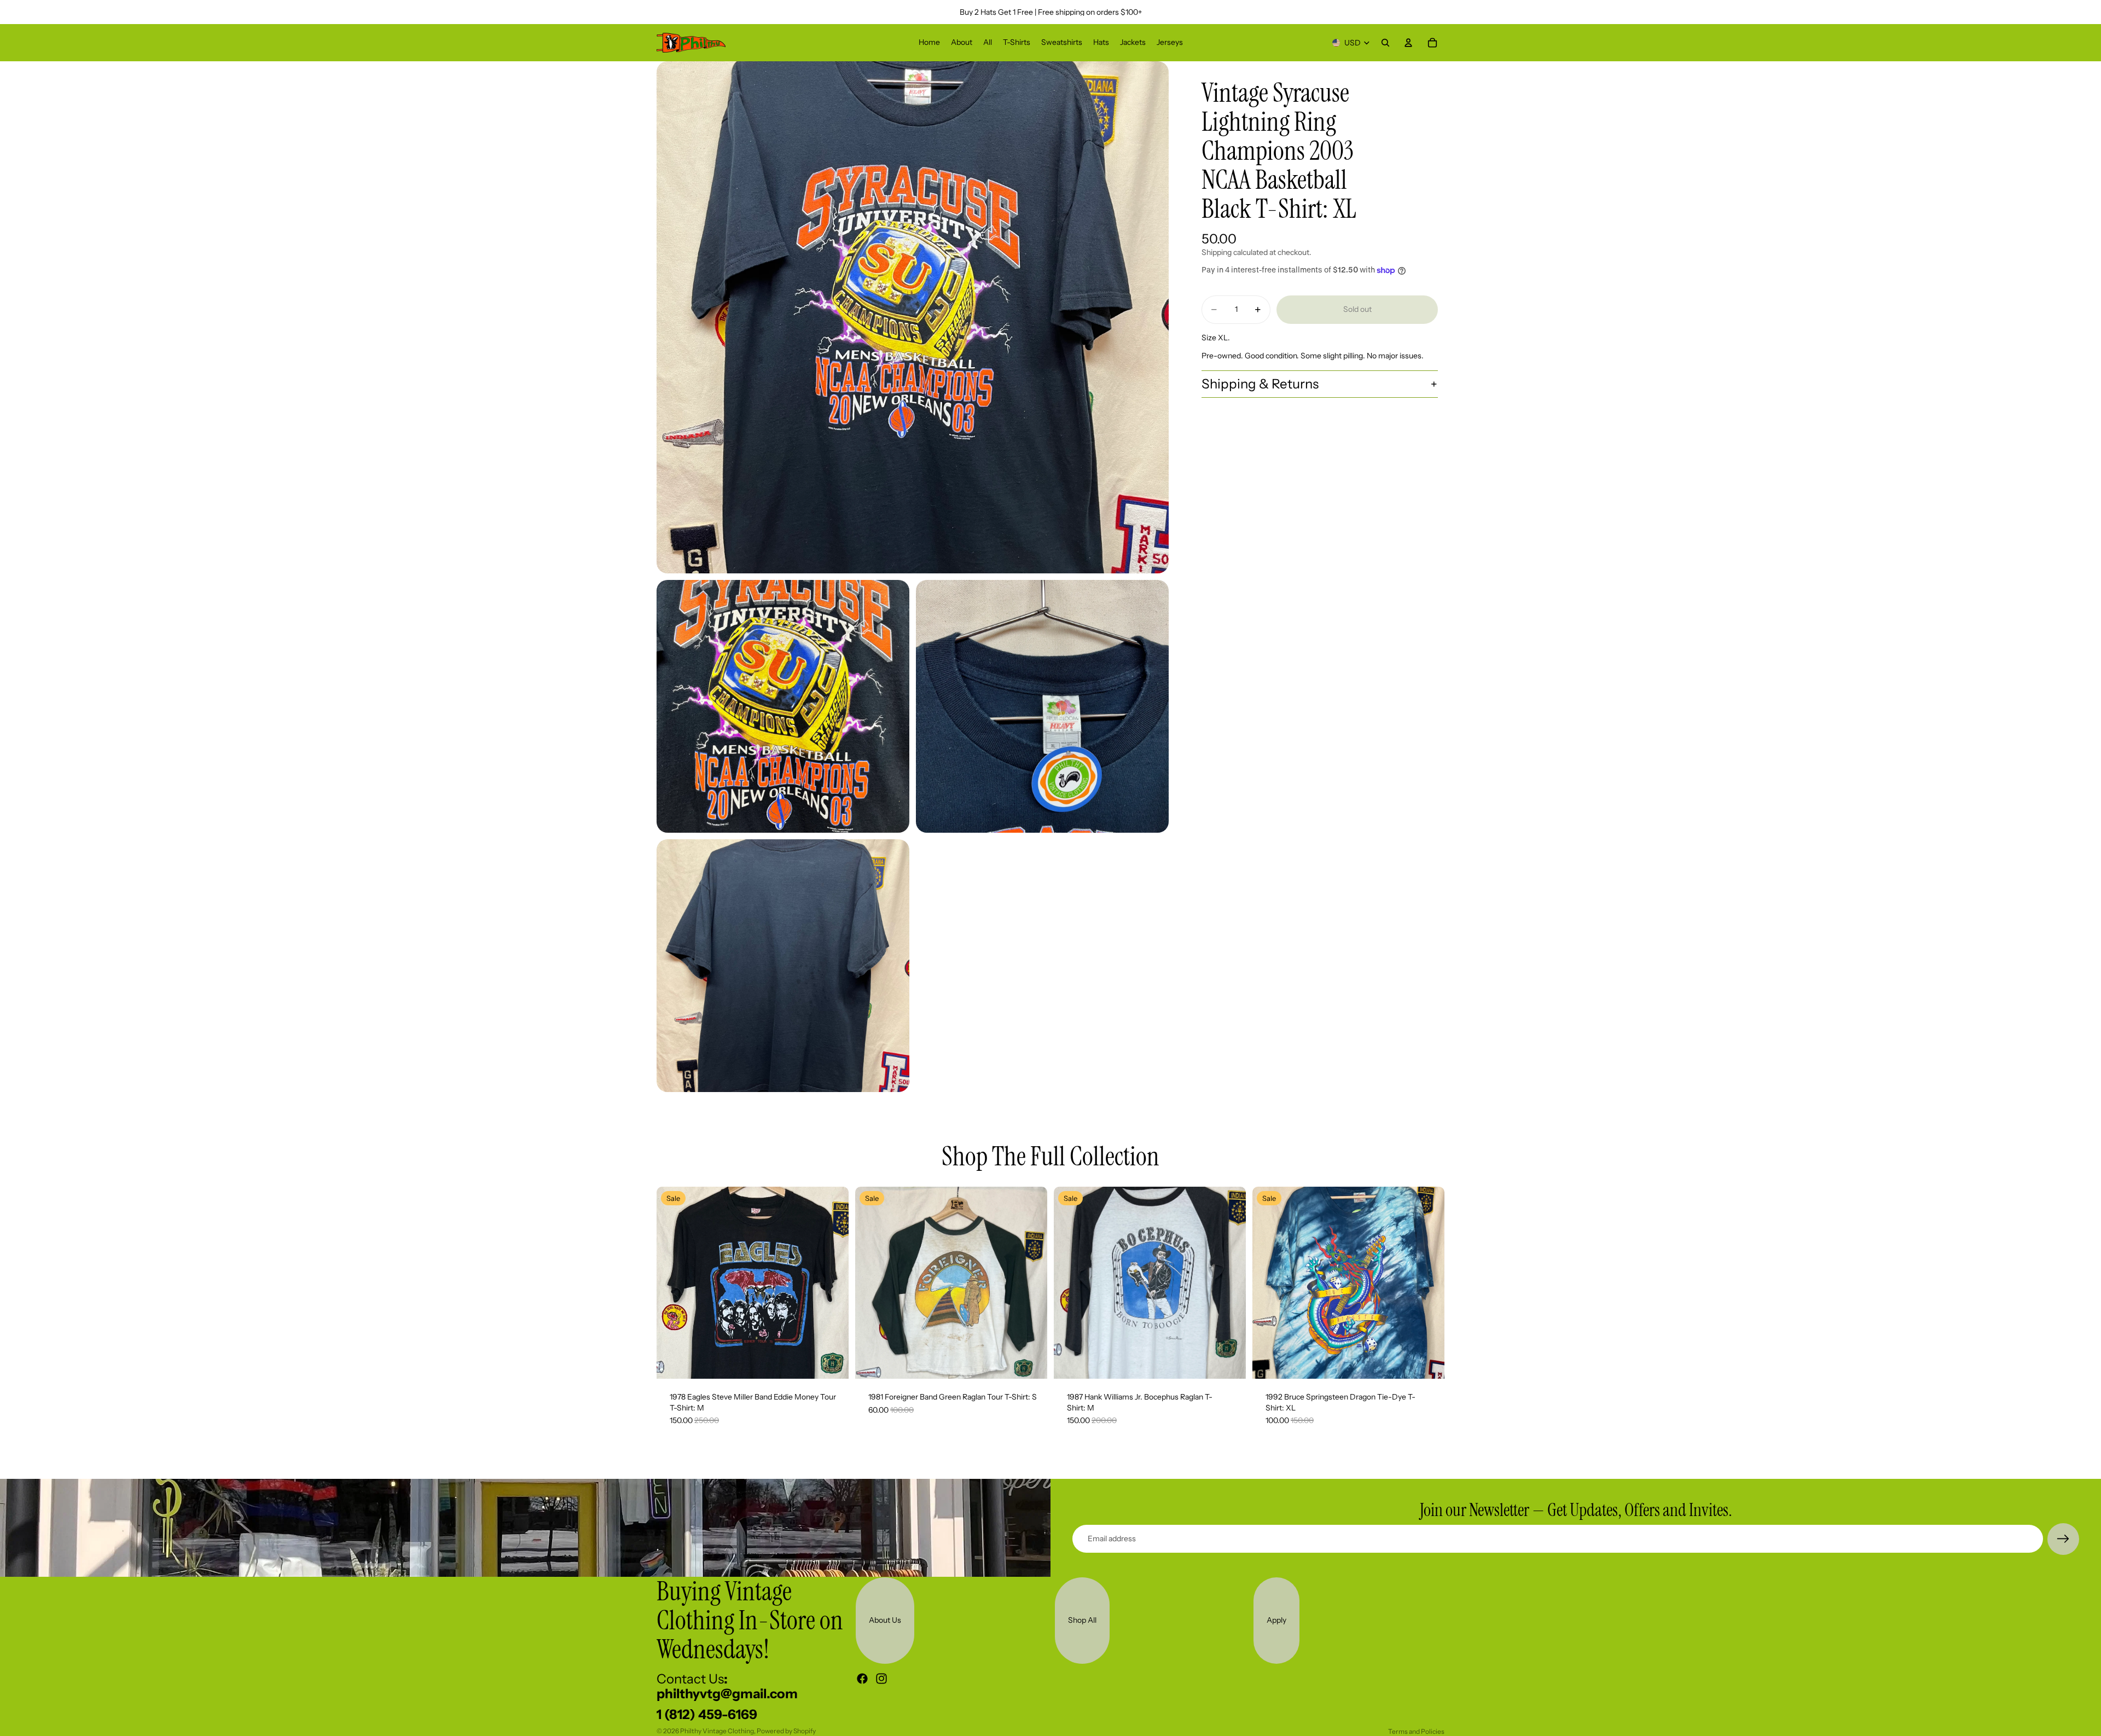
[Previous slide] (673, 1283)
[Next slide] (832, 1283)
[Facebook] (862, 1679)
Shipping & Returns (1260, 384)
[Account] (1408, 43)
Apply (1276, 1620)
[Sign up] (2063, 1539)
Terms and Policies (1416, 1731)
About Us (885, 1620)
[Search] (1385, 43)
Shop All (1082, 1620)
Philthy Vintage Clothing (717, 1731)
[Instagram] (881, 1679)
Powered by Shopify (786, 1731)
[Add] (832, 1362)
